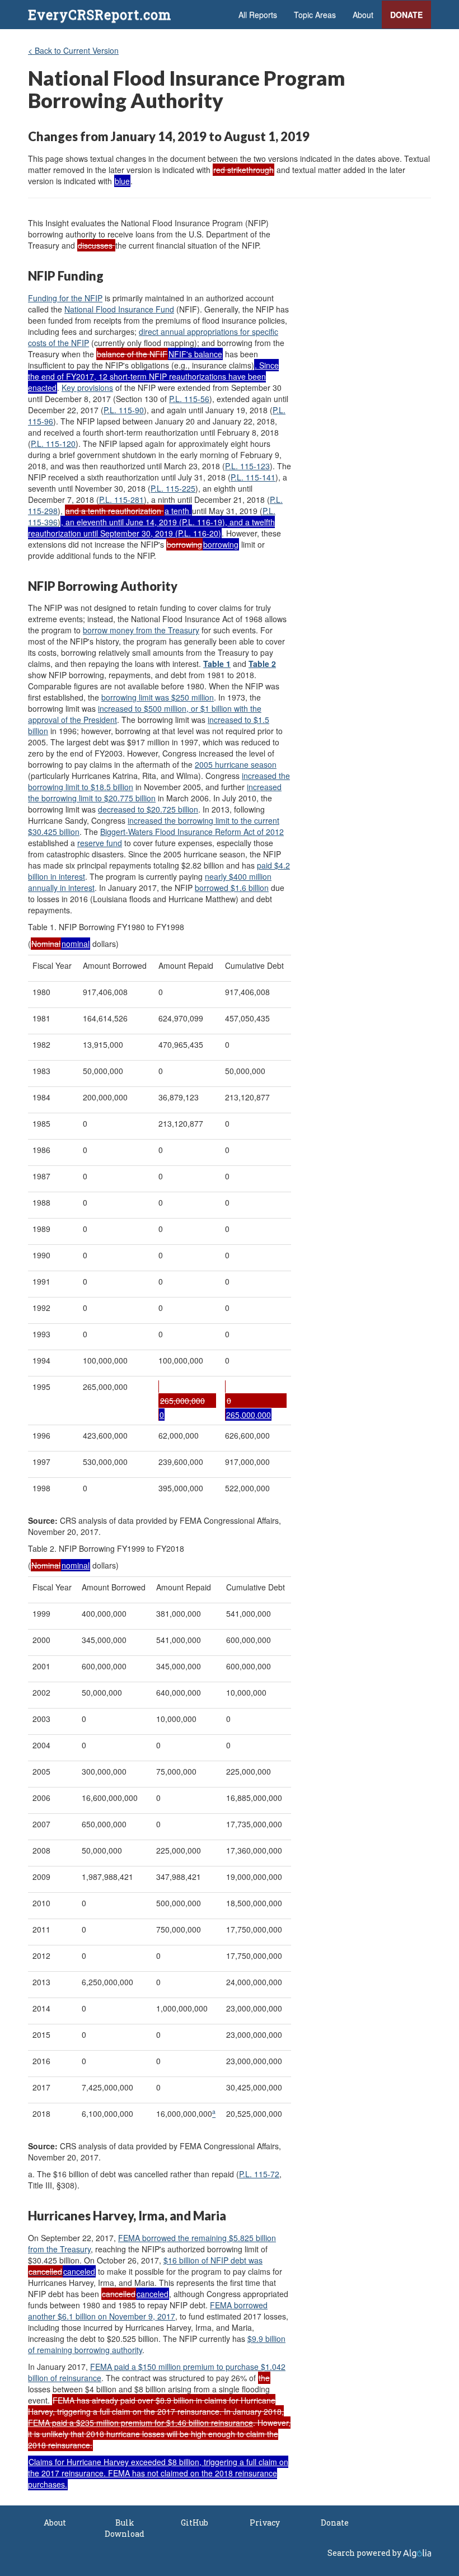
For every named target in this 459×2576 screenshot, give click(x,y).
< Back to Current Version (73, 50)
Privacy (265, 2523)
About (363, 15)
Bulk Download (125, 2528)
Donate (406, 15)
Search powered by (365, 2553)
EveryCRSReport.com (100, 15)
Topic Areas (315, 15)
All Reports (258, 15)
